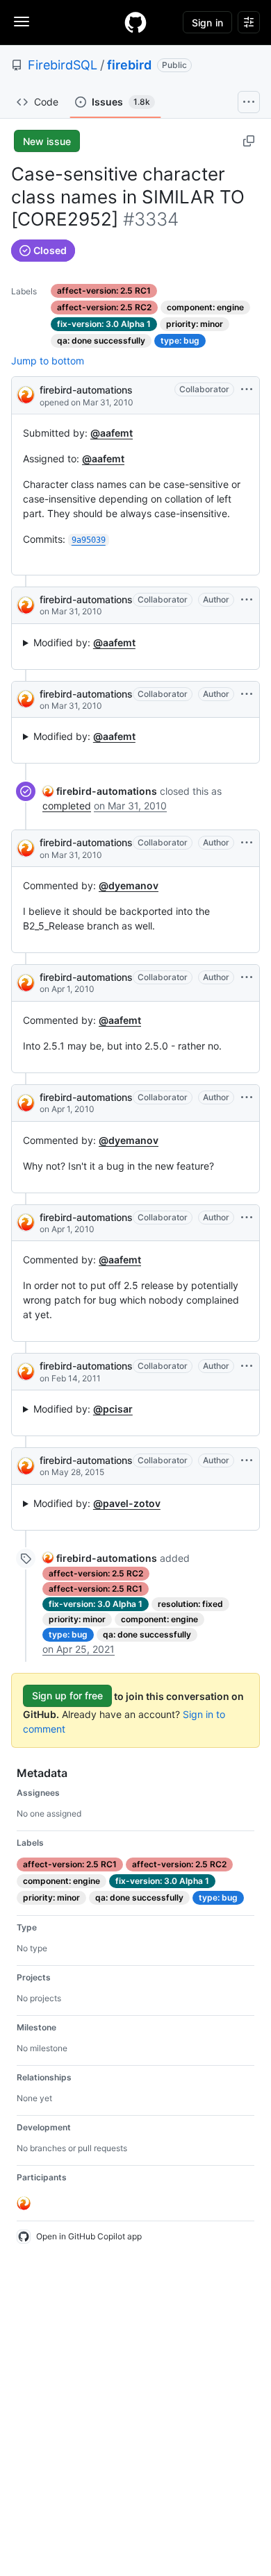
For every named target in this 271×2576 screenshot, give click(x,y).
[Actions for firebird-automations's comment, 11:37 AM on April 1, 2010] (247, 1218)
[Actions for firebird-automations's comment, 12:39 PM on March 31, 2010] (247, 600)
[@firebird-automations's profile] (26, 394)
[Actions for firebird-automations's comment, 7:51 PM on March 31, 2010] (247, 843)
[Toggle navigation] (22, 22)
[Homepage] (135, 22)
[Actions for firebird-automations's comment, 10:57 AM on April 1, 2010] (247, 977)
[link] (100, 791)
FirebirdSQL (63, 65)
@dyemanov (129, 885)
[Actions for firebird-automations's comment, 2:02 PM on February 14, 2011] (247, 1366)
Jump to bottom (48, 361)
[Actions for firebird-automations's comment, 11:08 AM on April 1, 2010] (247, 1097)
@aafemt (112, 433)
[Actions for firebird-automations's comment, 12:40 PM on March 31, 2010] (247, 694)
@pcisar (113, 1409)
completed (67, 806)
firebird (129, 65)
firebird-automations (86, 390)
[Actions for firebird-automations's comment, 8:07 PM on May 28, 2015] (247, 1460)
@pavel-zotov (127, 1503)
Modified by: (84, 642)
